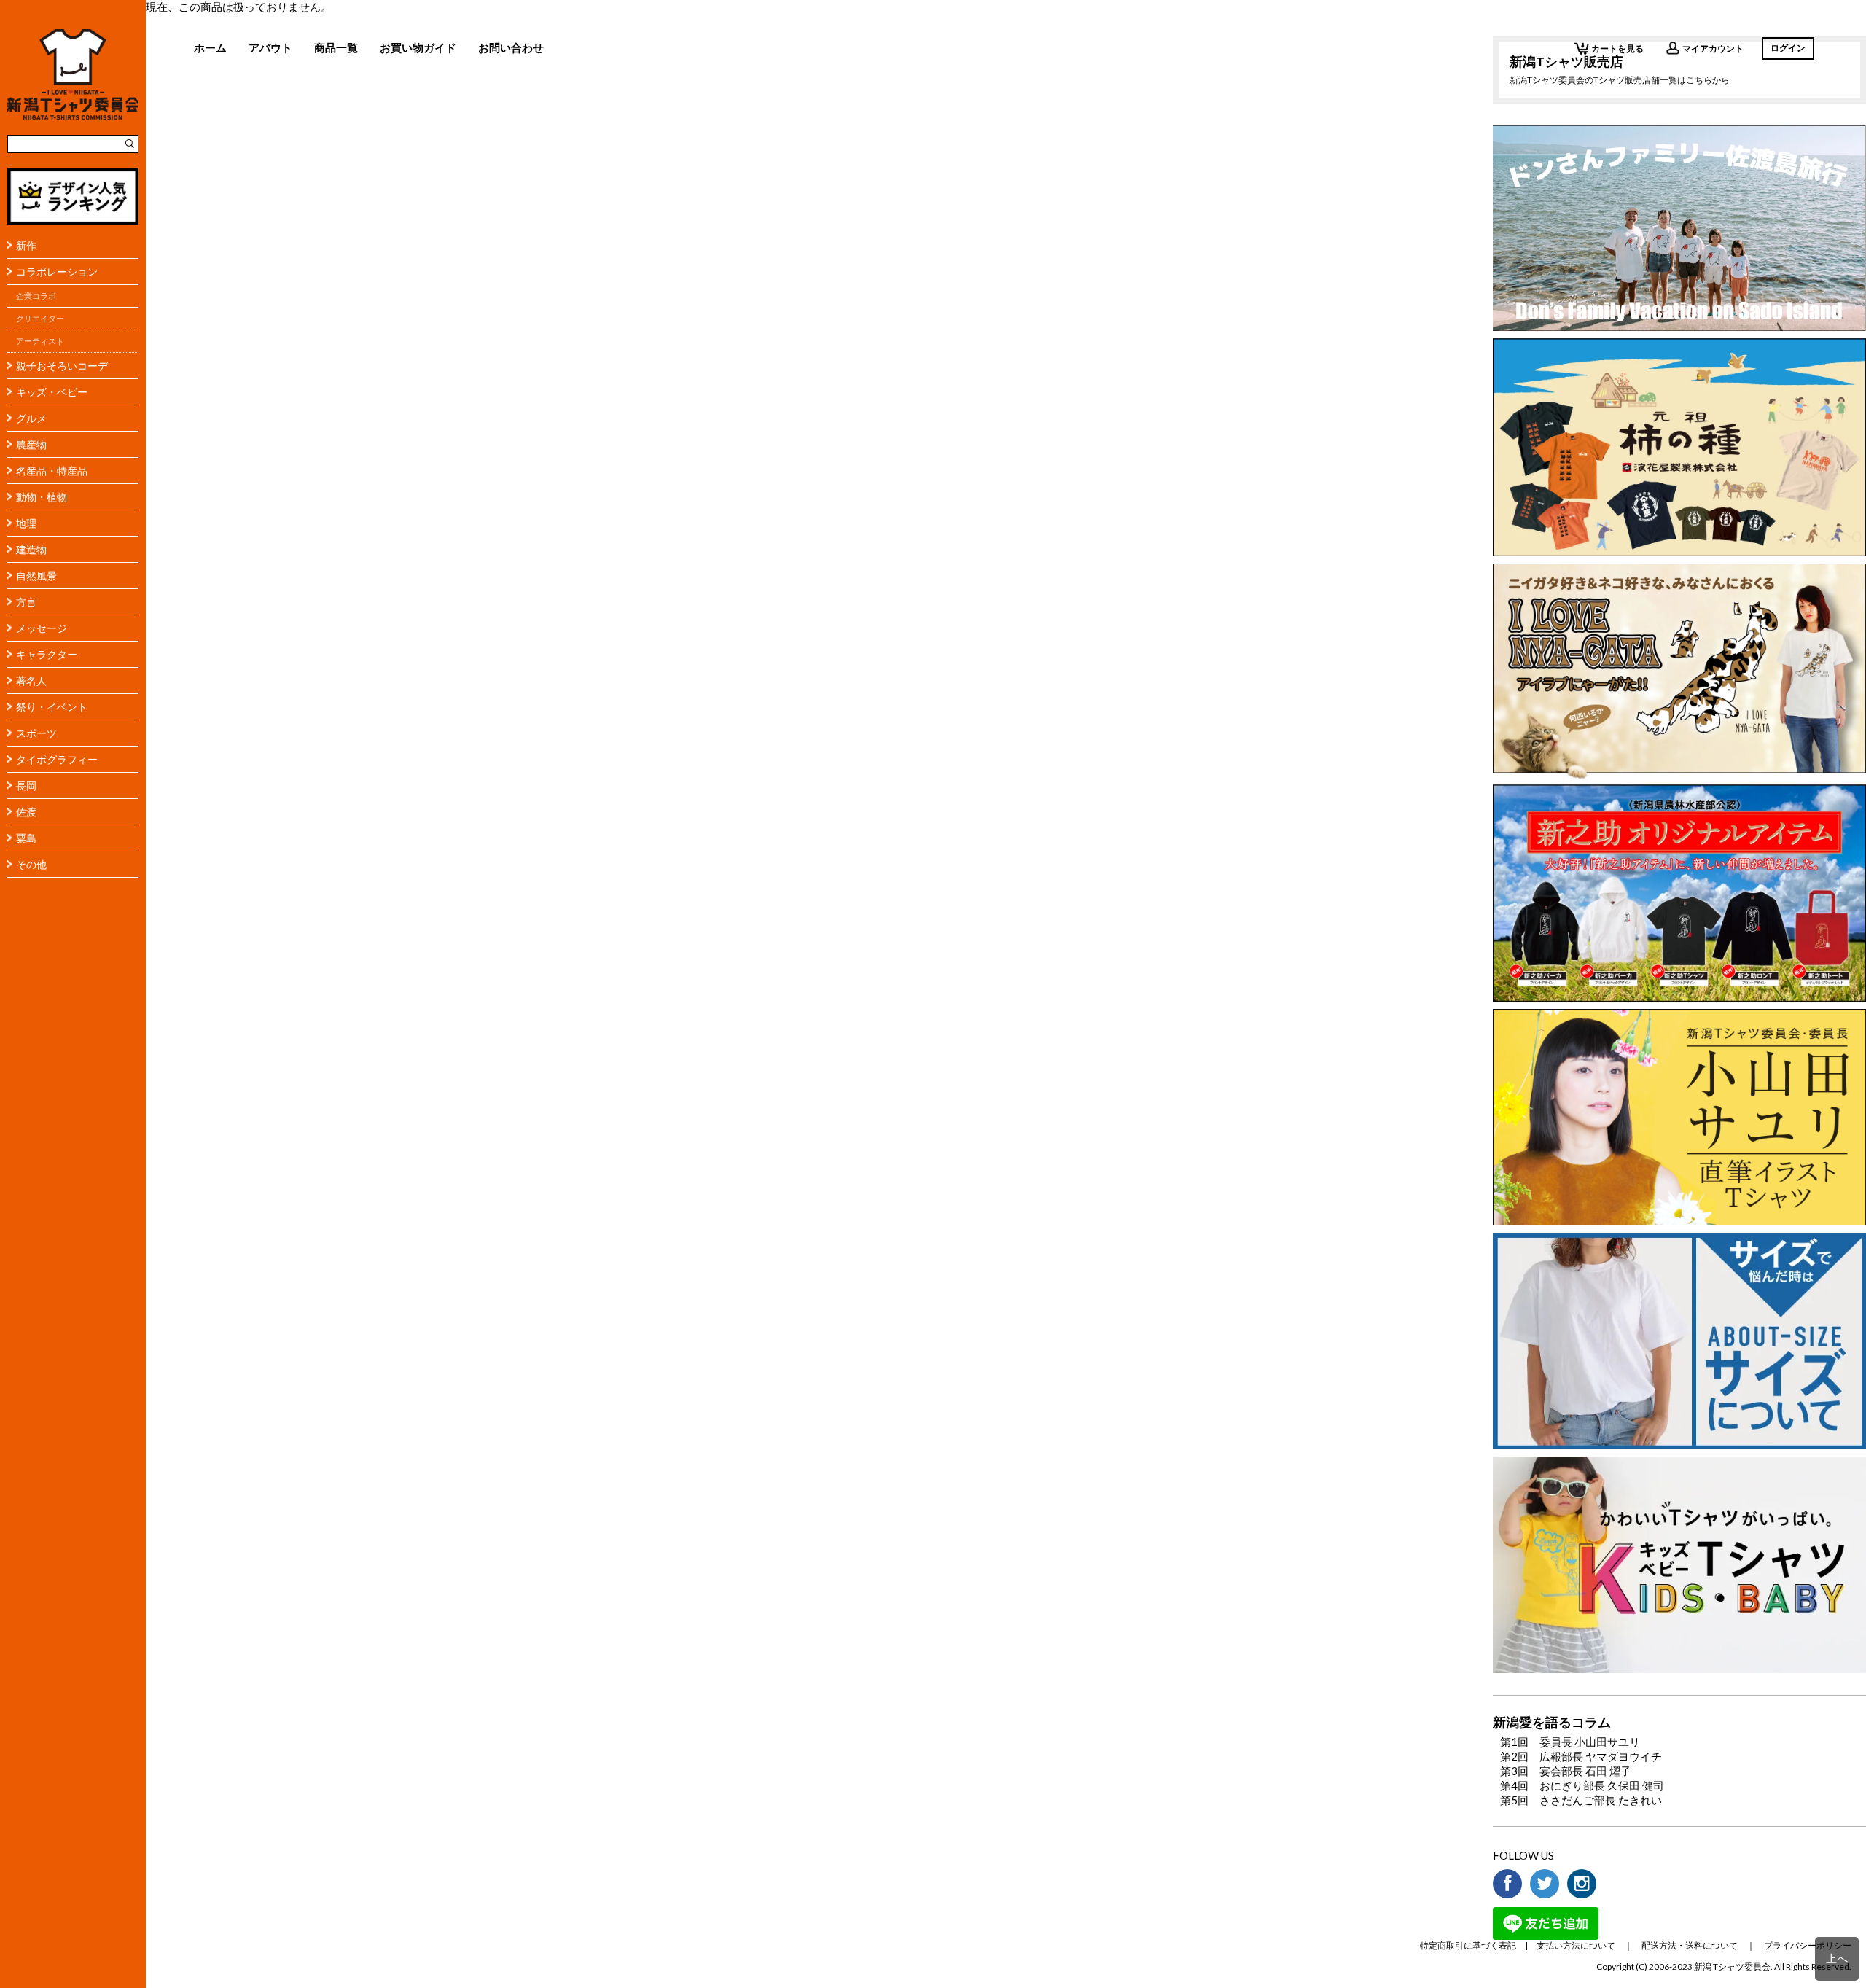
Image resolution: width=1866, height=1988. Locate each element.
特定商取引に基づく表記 (1468, 1945)
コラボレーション (57, 272)
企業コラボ (36, 296)
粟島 (26, 838)
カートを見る (1617, 48)
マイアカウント (1713, 48)
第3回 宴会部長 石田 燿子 (1566, 1771)
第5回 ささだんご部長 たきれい (1581, 1800)
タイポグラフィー (57, 759)
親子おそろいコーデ (62, 366)
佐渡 (26, 812)
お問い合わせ (511, 47)
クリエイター (40, 319)
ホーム (210, 47)
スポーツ (36, 733)
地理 (26, 523)
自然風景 (36, 576)
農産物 (31, 444)
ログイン (1788, 48)
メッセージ (42, 628)
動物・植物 (42, 497)
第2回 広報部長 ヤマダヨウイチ (1581, 1756)
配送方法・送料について (1690, 1945)
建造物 (31, 549)
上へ (1837, 1958)
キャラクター (47, 654)
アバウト (270, 47)
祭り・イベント (52, 707)
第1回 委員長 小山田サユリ (1570, 1742)
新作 (26, 245)
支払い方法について (1576, 1945)
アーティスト (40, 341)
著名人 (31, 681)
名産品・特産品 (52, 471)
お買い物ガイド (418, 47)
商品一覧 (336, 47)
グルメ (31, 418)
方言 (26, 602)
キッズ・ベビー (52, 392)
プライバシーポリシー (1808, 1945)
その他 (31, 864)
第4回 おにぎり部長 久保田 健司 (1582, 1785)
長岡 (26, 786)
